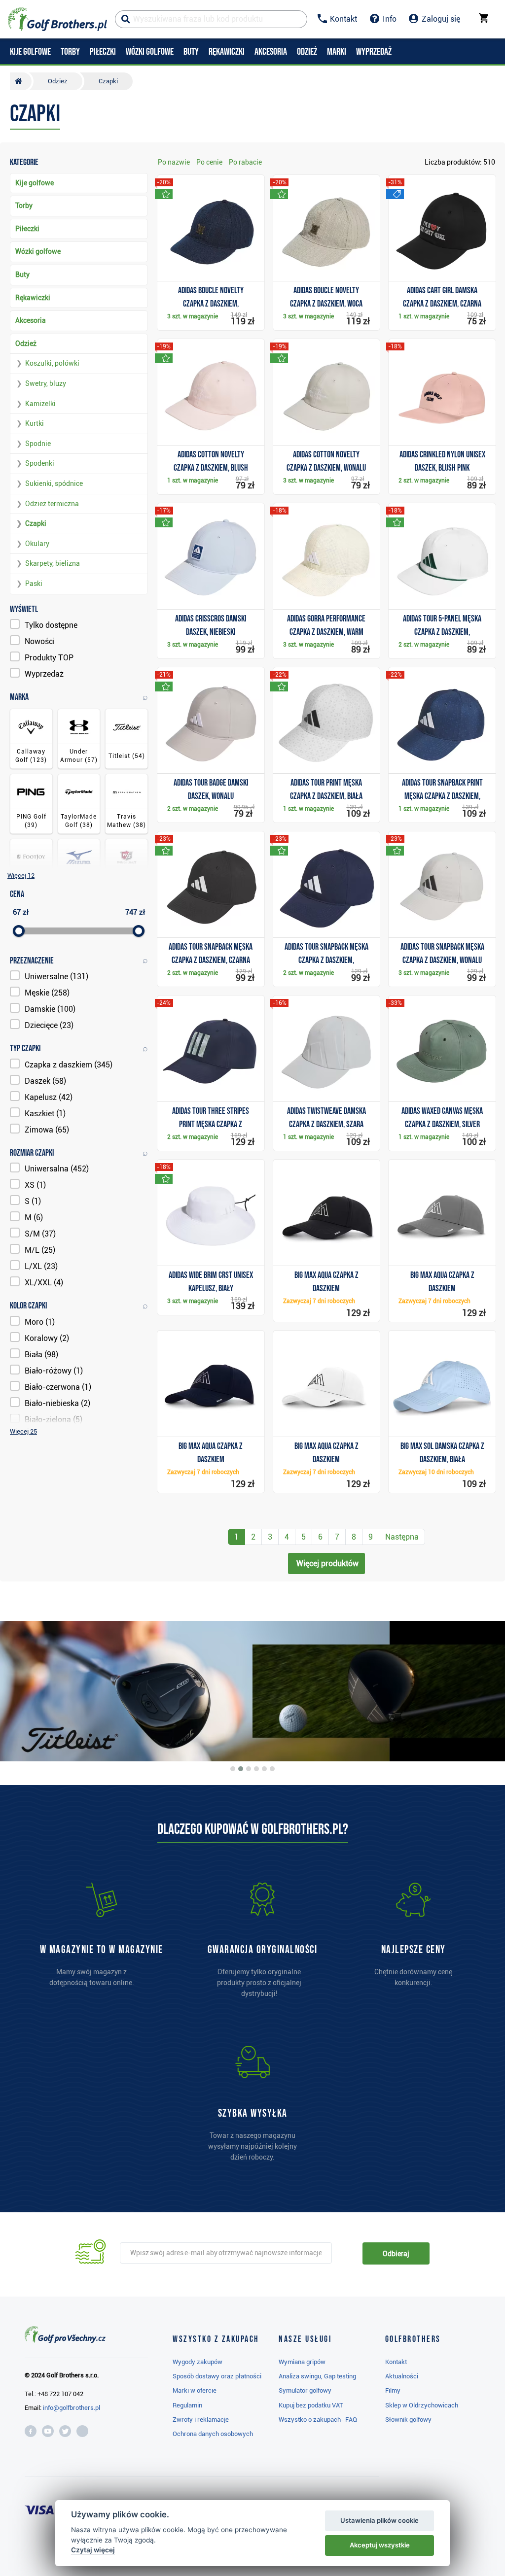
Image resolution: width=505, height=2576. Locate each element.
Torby (24, 206)
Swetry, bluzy (46, 383)
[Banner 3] (249, 1769)
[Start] (21, 81)
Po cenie (209, 162)
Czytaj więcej (93, 2550)
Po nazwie (174, 162)
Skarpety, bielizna (53, 563)
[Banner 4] (256, 1769)
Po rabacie (245, 162)
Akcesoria (31, 320)
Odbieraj (396, 2254)
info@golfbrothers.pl (72, 2408)
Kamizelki (40, 404)
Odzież (26, 343)
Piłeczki (27, 229)
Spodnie (38, 444)
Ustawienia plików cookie (379, 2520)
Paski (34, 584)
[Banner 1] (233, 1769)
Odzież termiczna (52, 504)
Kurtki (35, 423)
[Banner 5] (264, 1769)
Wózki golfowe (38, 251)
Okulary (37, 544)
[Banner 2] (241, 1769)
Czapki (36, 523)
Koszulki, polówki (52, 363)
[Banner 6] (272, 1769)
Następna (402, 1537)
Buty (22, 275)
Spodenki (40, 463)
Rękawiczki (33, 298)
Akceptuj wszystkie (380, 2545)
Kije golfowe (35, 183)
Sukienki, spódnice (54, 483)
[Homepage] (57, 19)
